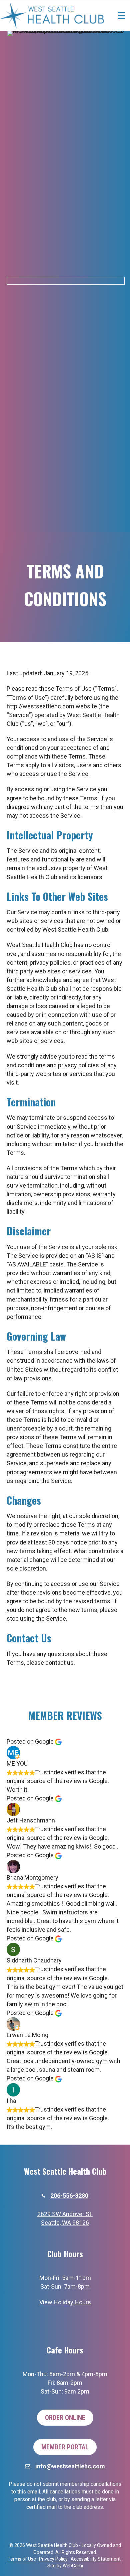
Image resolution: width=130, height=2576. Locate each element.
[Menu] (122, 15)
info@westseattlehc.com (70, 2466)
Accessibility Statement (96, 2559)
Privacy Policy (53, 2559)
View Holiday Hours (65, 2302)
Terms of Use (22, 2559)
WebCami (73, 2566)
